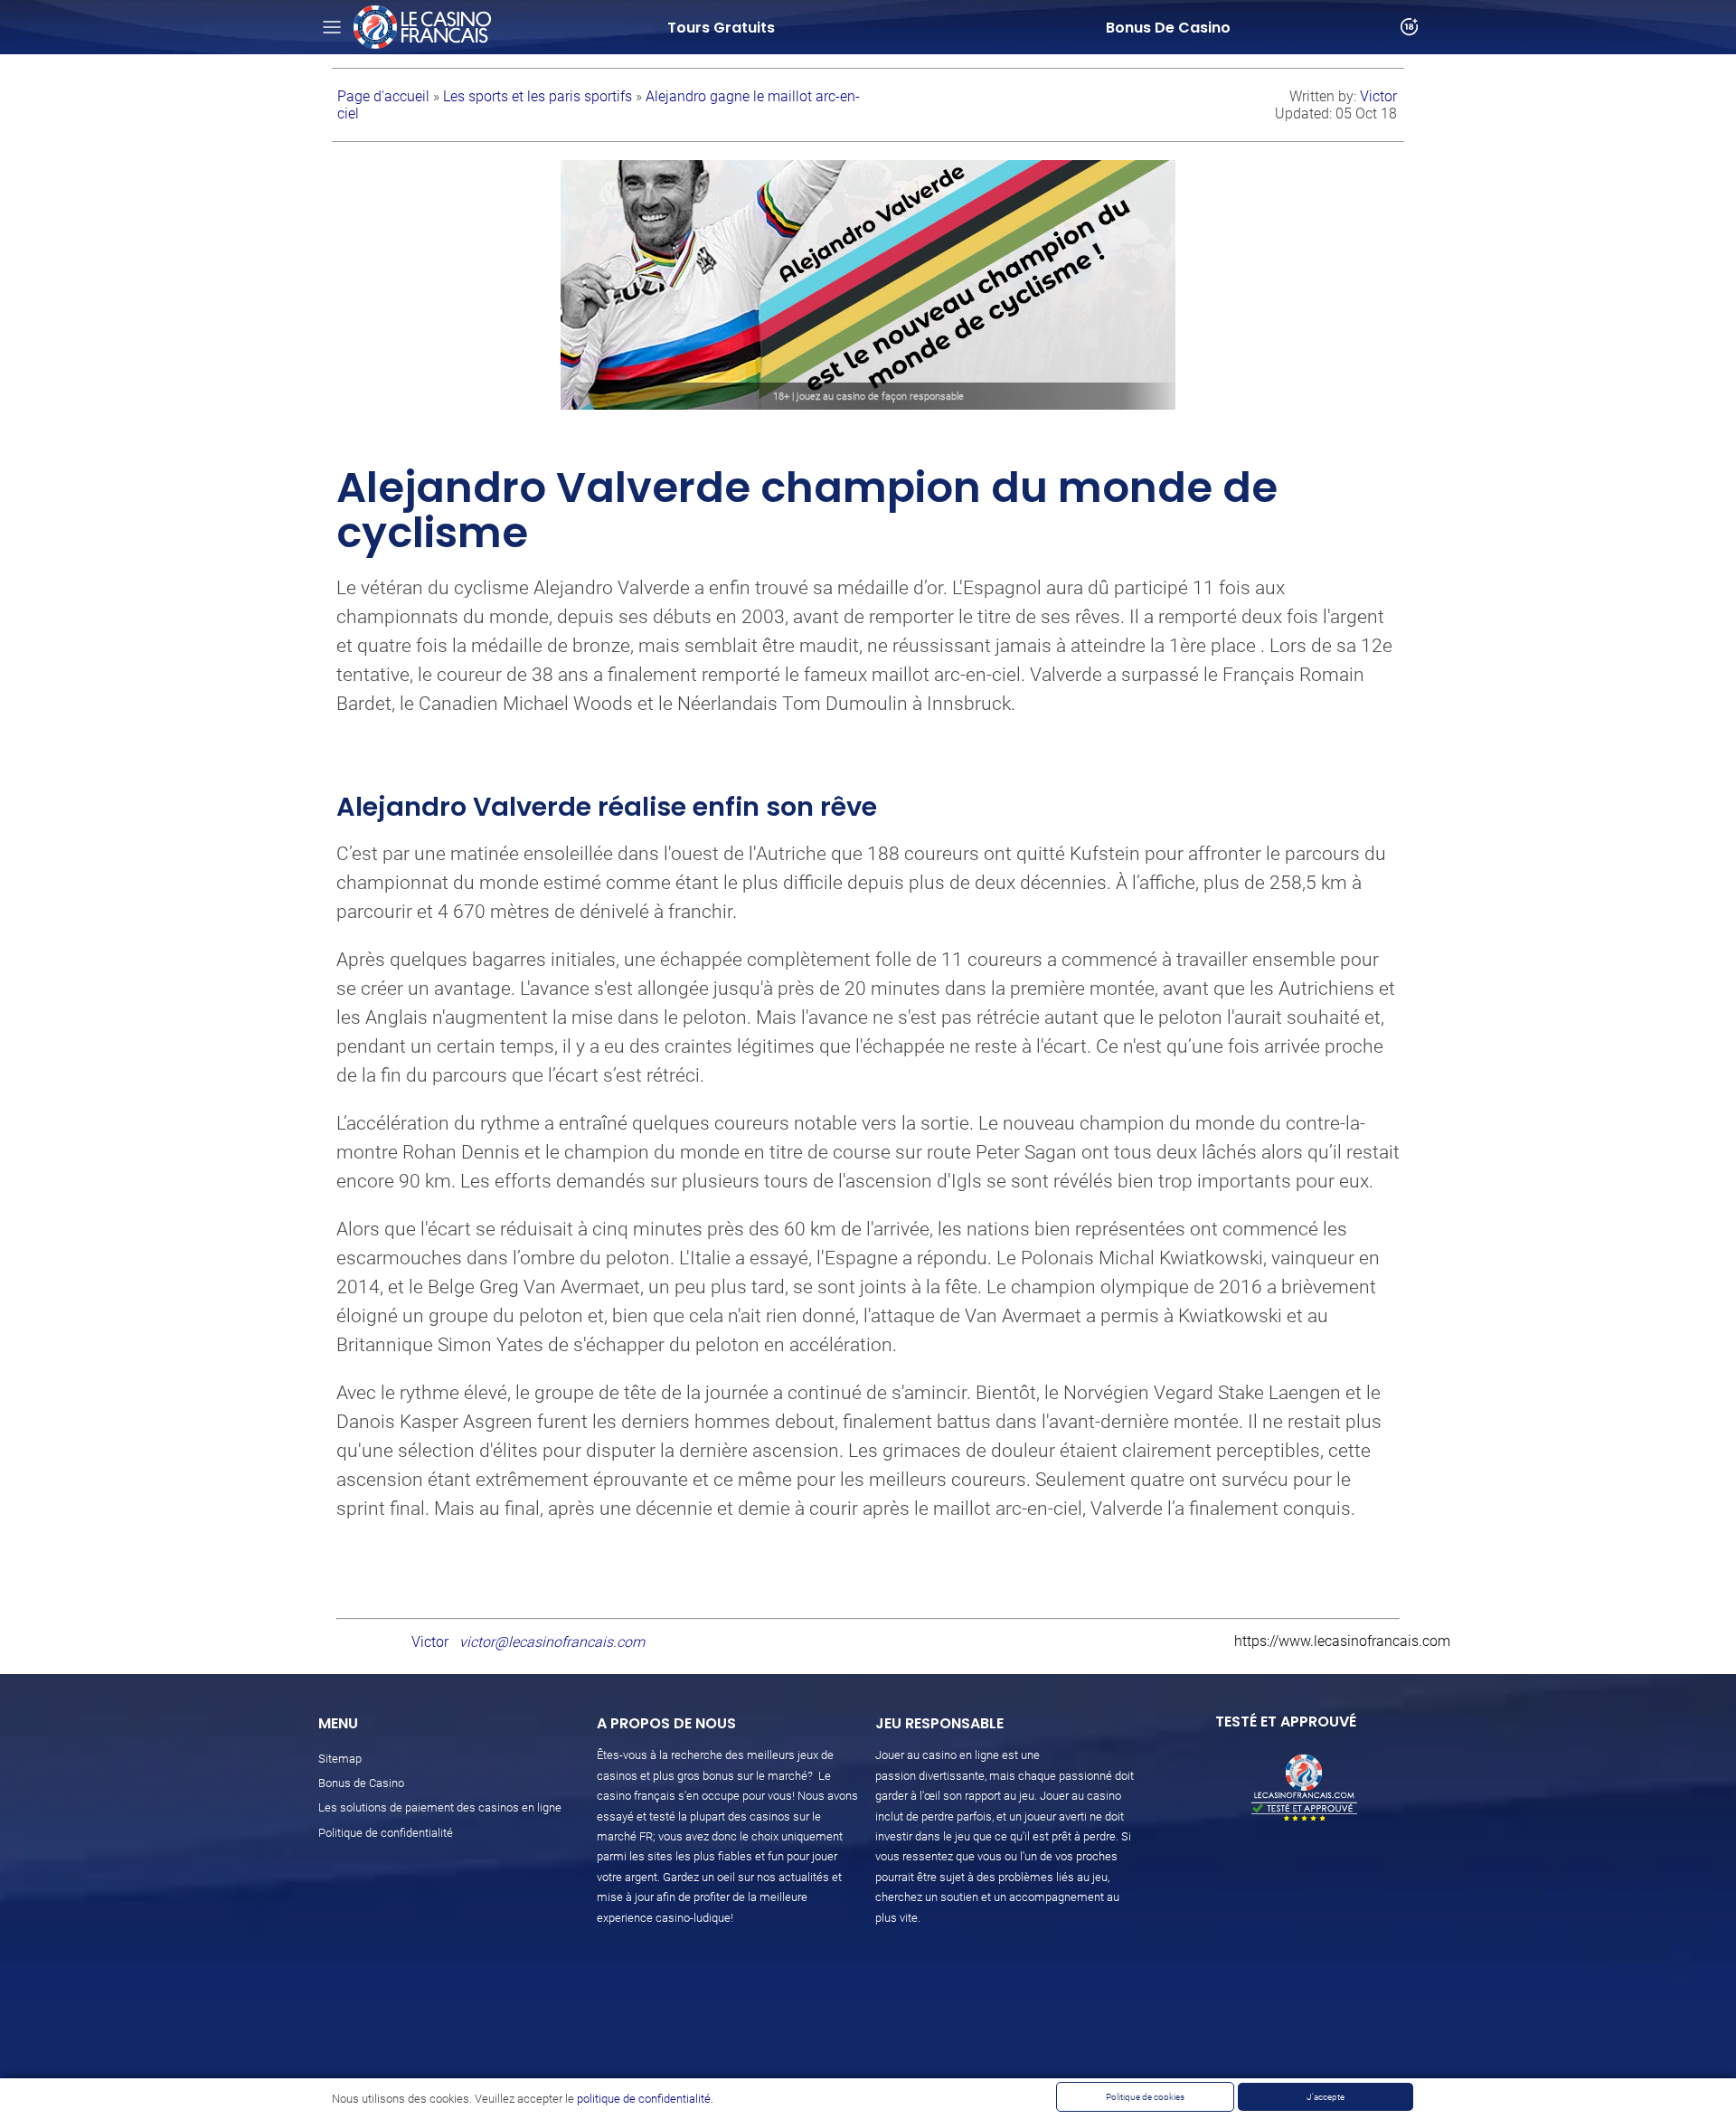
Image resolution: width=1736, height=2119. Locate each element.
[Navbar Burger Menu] (332, 27)
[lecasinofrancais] (422, 27)
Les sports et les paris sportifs (539, 96)
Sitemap (340, 1759)
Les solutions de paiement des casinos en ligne (440, 1807)
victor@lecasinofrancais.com (552, 1642)
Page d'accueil (385, 96)
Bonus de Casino (361, 1783)
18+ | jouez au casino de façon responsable (868, 397)
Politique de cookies (1145, 2097)
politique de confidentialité (644, 2099)
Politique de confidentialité (386, 1833)
